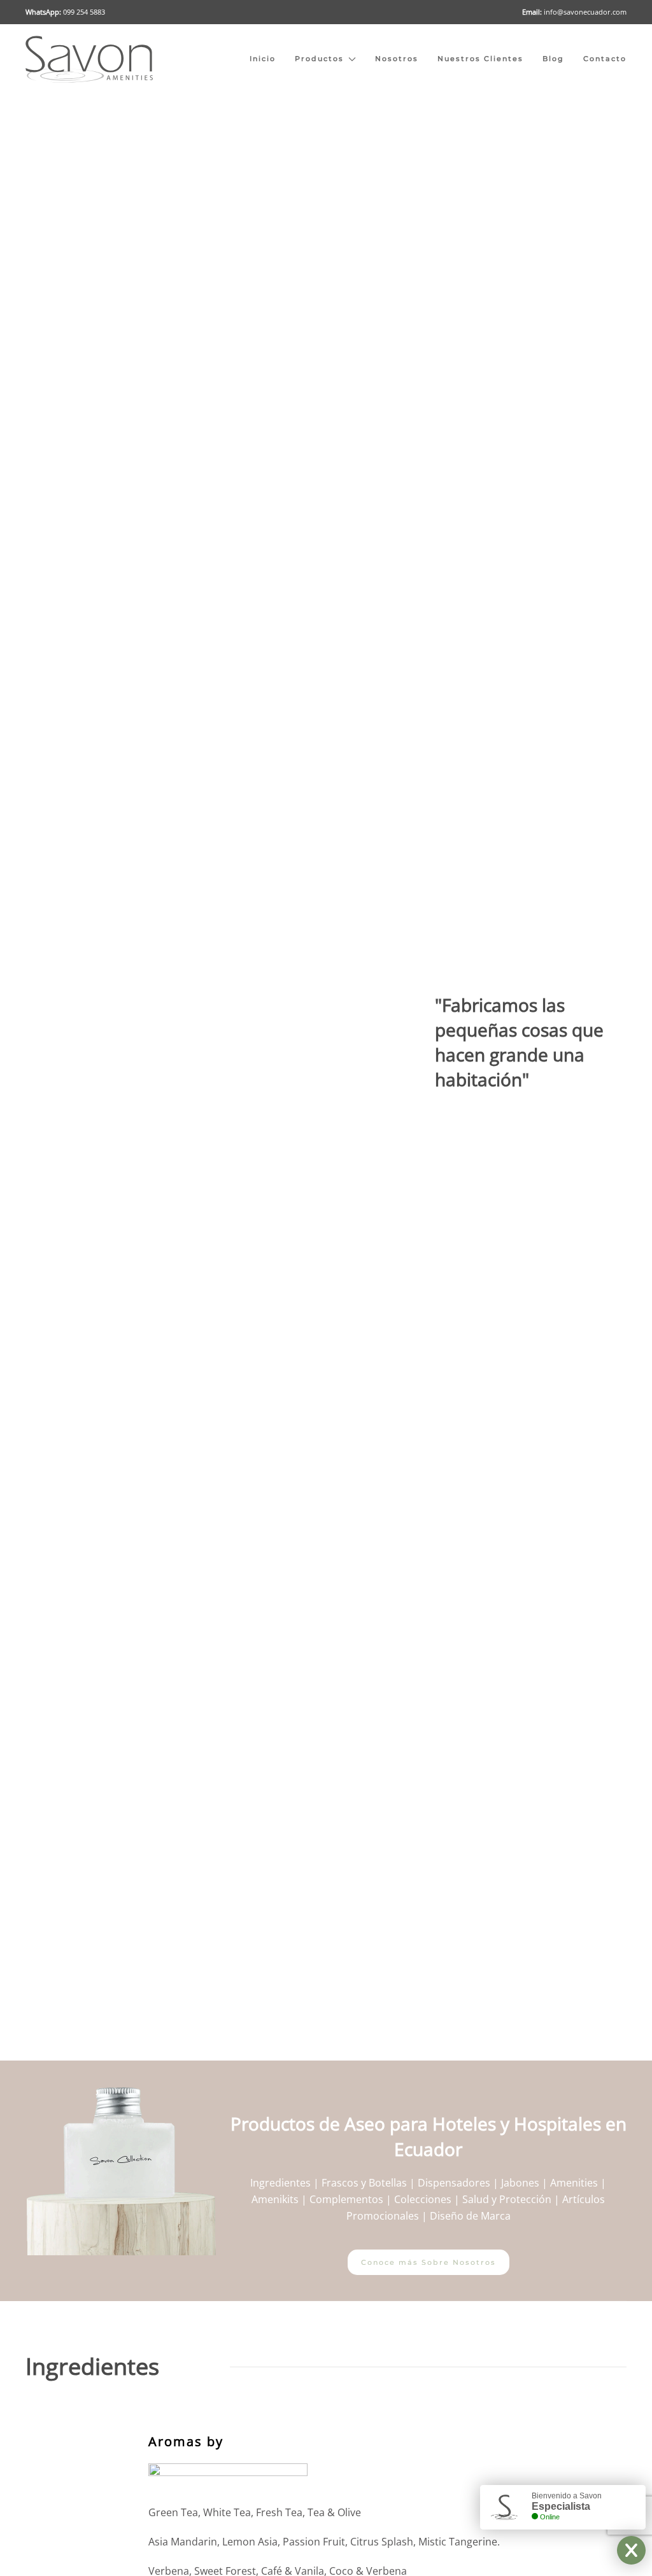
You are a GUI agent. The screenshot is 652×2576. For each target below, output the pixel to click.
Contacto (605, 59)
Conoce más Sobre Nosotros (429, 2262)
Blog (553, 59)
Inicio (263, 59)
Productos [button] (319, 59)
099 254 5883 (84, 12)
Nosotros (397, 59)
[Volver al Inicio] (89, 59)
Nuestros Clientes (480, 59)
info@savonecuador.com (585, 12)
